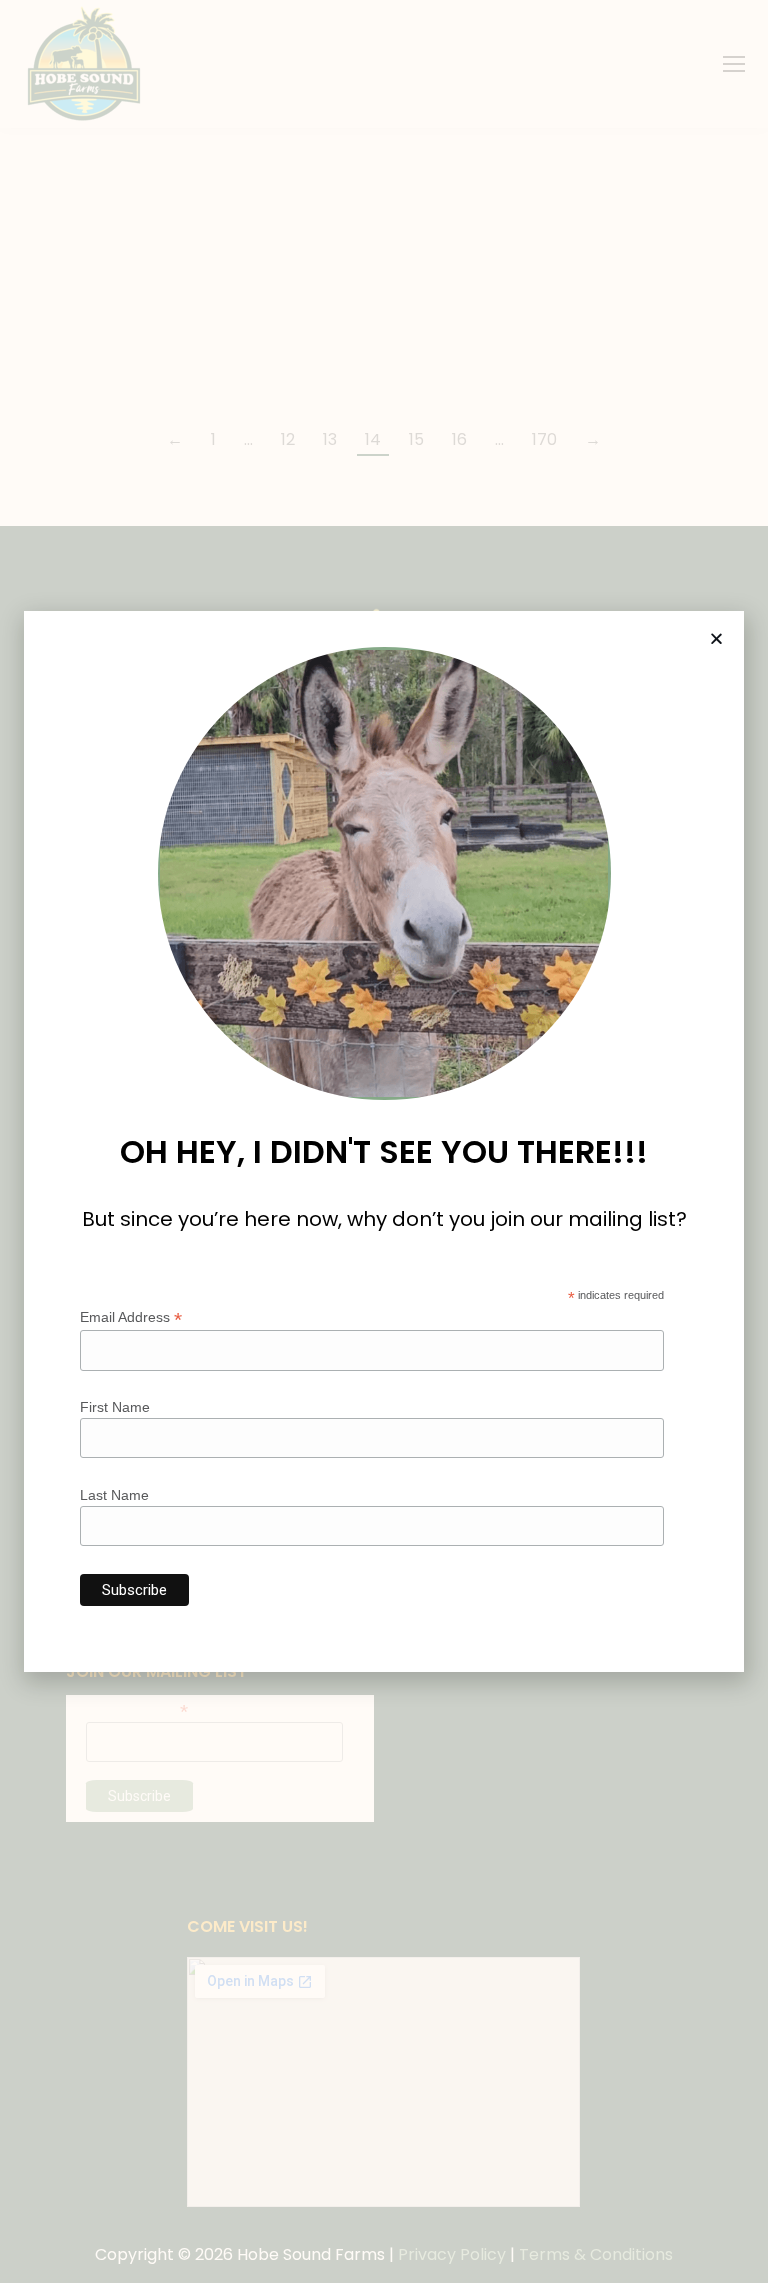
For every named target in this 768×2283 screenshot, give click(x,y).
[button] (716, 638)
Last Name (114, 1495)
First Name (115, 1407)
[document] (384, 1141)
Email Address (131, 1317)
